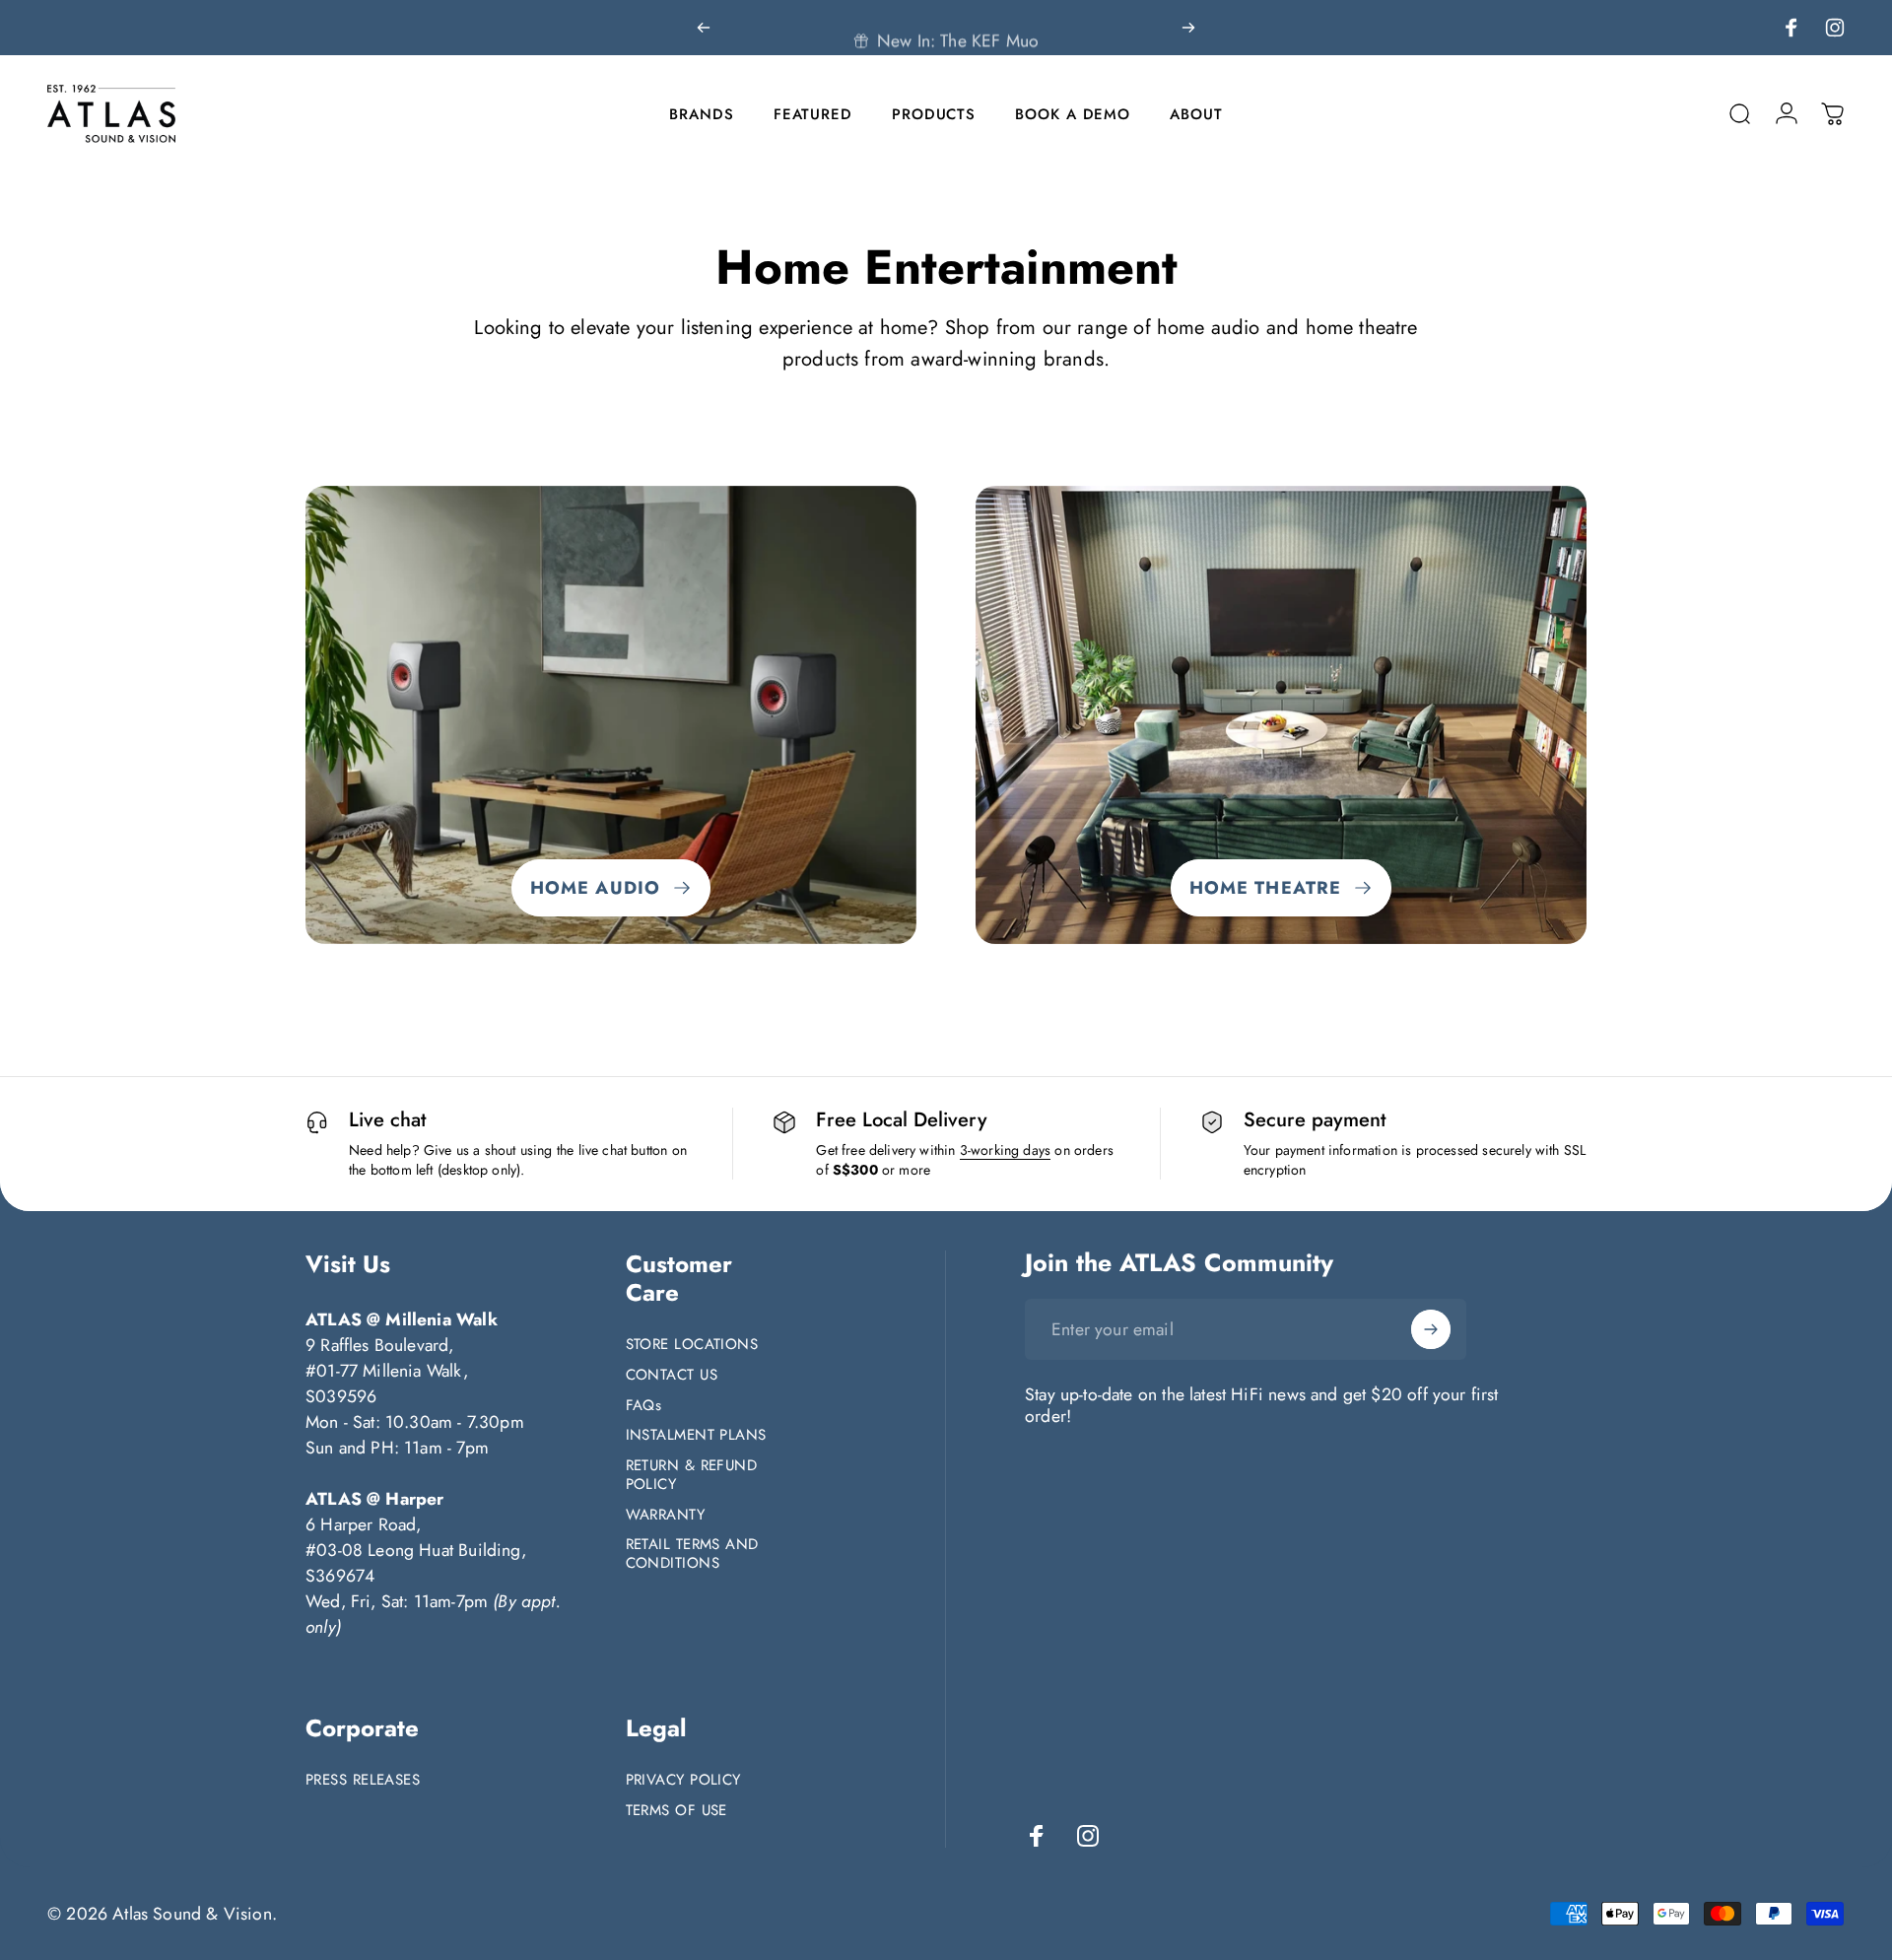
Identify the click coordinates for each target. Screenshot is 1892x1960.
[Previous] (704, 28)
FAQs (644, 1406)
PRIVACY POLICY (683, 1780)
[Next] (1188, 28)
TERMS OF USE (676, 1811)
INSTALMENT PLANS (696, 1435)
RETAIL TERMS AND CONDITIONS (692, 1554)
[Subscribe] (1431, 1329)
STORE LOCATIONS (692, 1345)
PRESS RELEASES (363, 1780)
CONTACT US (672, 1375)
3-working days (1005, 1150)
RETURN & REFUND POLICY (692, 1475)
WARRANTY (666, 1515)
